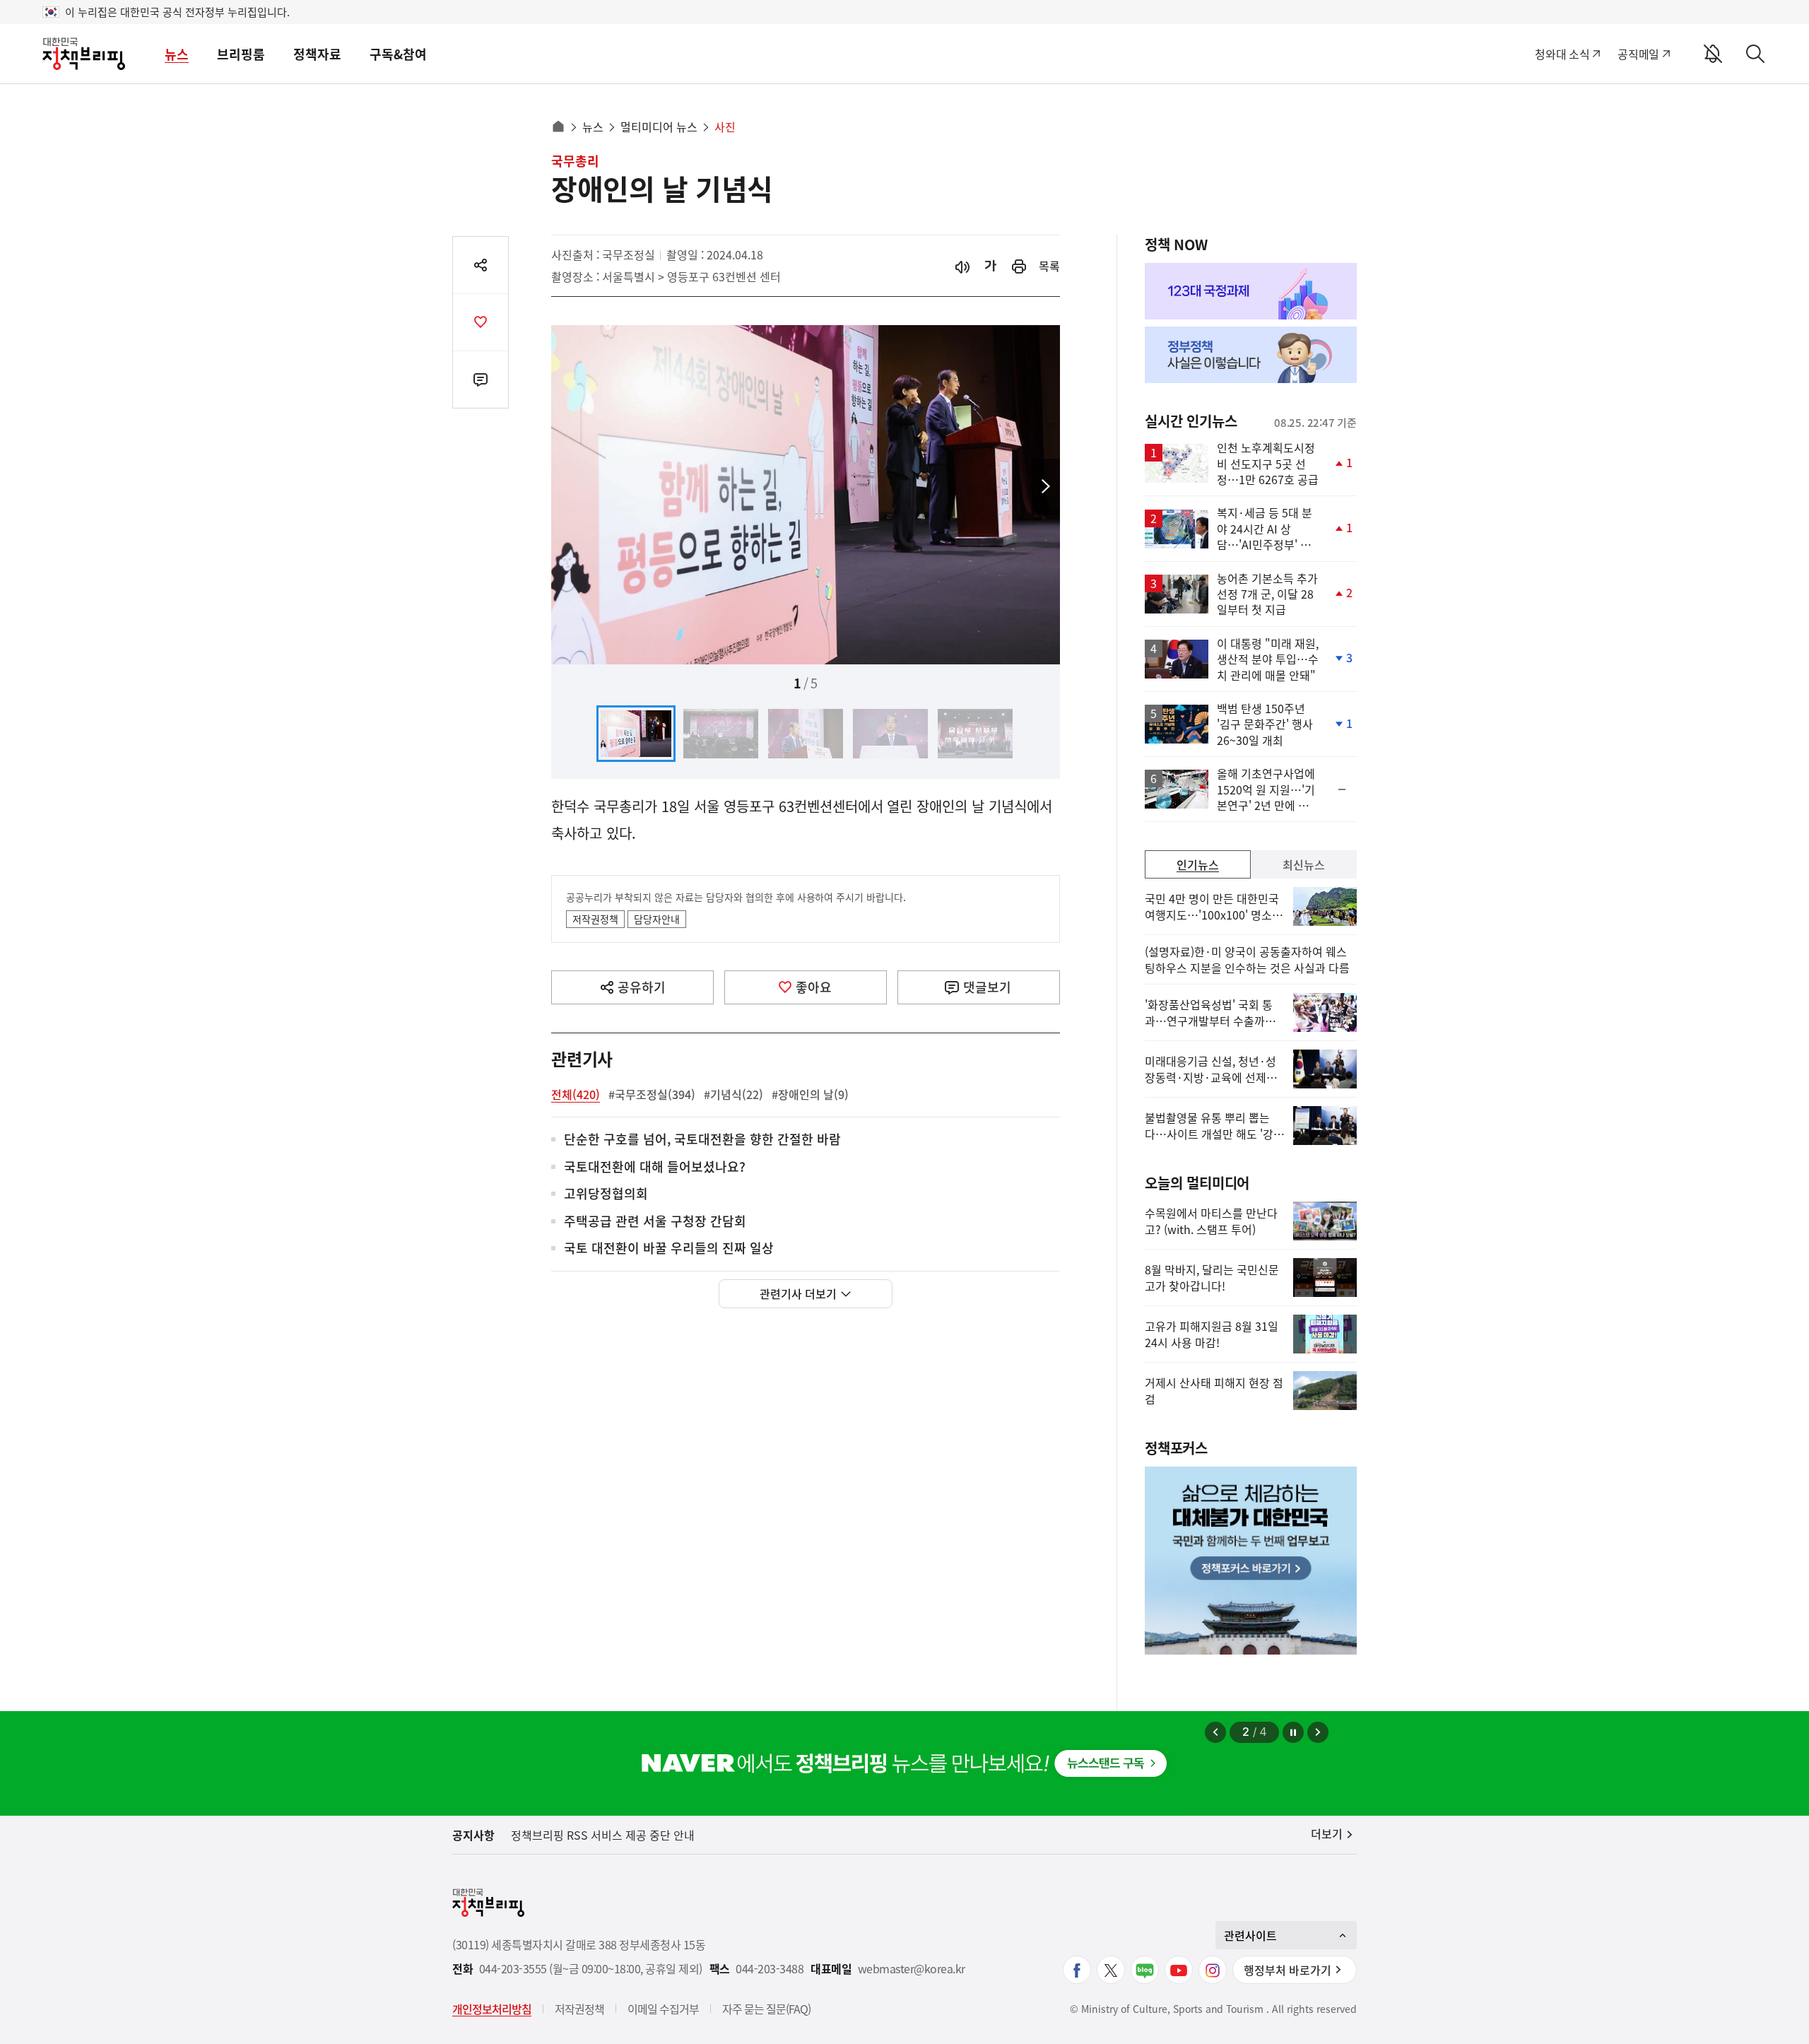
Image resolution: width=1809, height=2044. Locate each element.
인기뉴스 (1198, 864)
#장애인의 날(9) (810, 1094)
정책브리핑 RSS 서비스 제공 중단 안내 (603, 1835)
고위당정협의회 (606, 1194)
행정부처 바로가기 (1287, 1970)
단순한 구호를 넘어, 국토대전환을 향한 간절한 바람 (702, 1140)
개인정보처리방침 (492, 2009)
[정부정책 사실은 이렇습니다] (1251, 355)
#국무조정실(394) (652, 1094)
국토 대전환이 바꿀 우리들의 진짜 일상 (669, 1249)
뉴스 (177, 54)
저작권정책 (595, 919)
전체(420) (576, 1094)
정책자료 (317, 54)
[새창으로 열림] (1019, 266)
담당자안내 (657, 919)
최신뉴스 (1304, 864)
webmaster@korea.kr (912, 1969)
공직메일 (1638, 54)
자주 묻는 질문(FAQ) (766, 2009)
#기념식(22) (733, 1094)
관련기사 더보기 (798, 1293)
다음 (1046, 487)
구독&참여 (398, 54)
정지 (1293, 1732)
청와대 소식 (1562, 54)
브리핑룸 (241, 54)
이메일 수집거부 (663, 2009)
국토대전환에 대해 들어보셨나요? (655, 1167)
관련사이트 (1250, 1935)
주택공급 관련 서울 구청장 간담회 (655, 1222)
